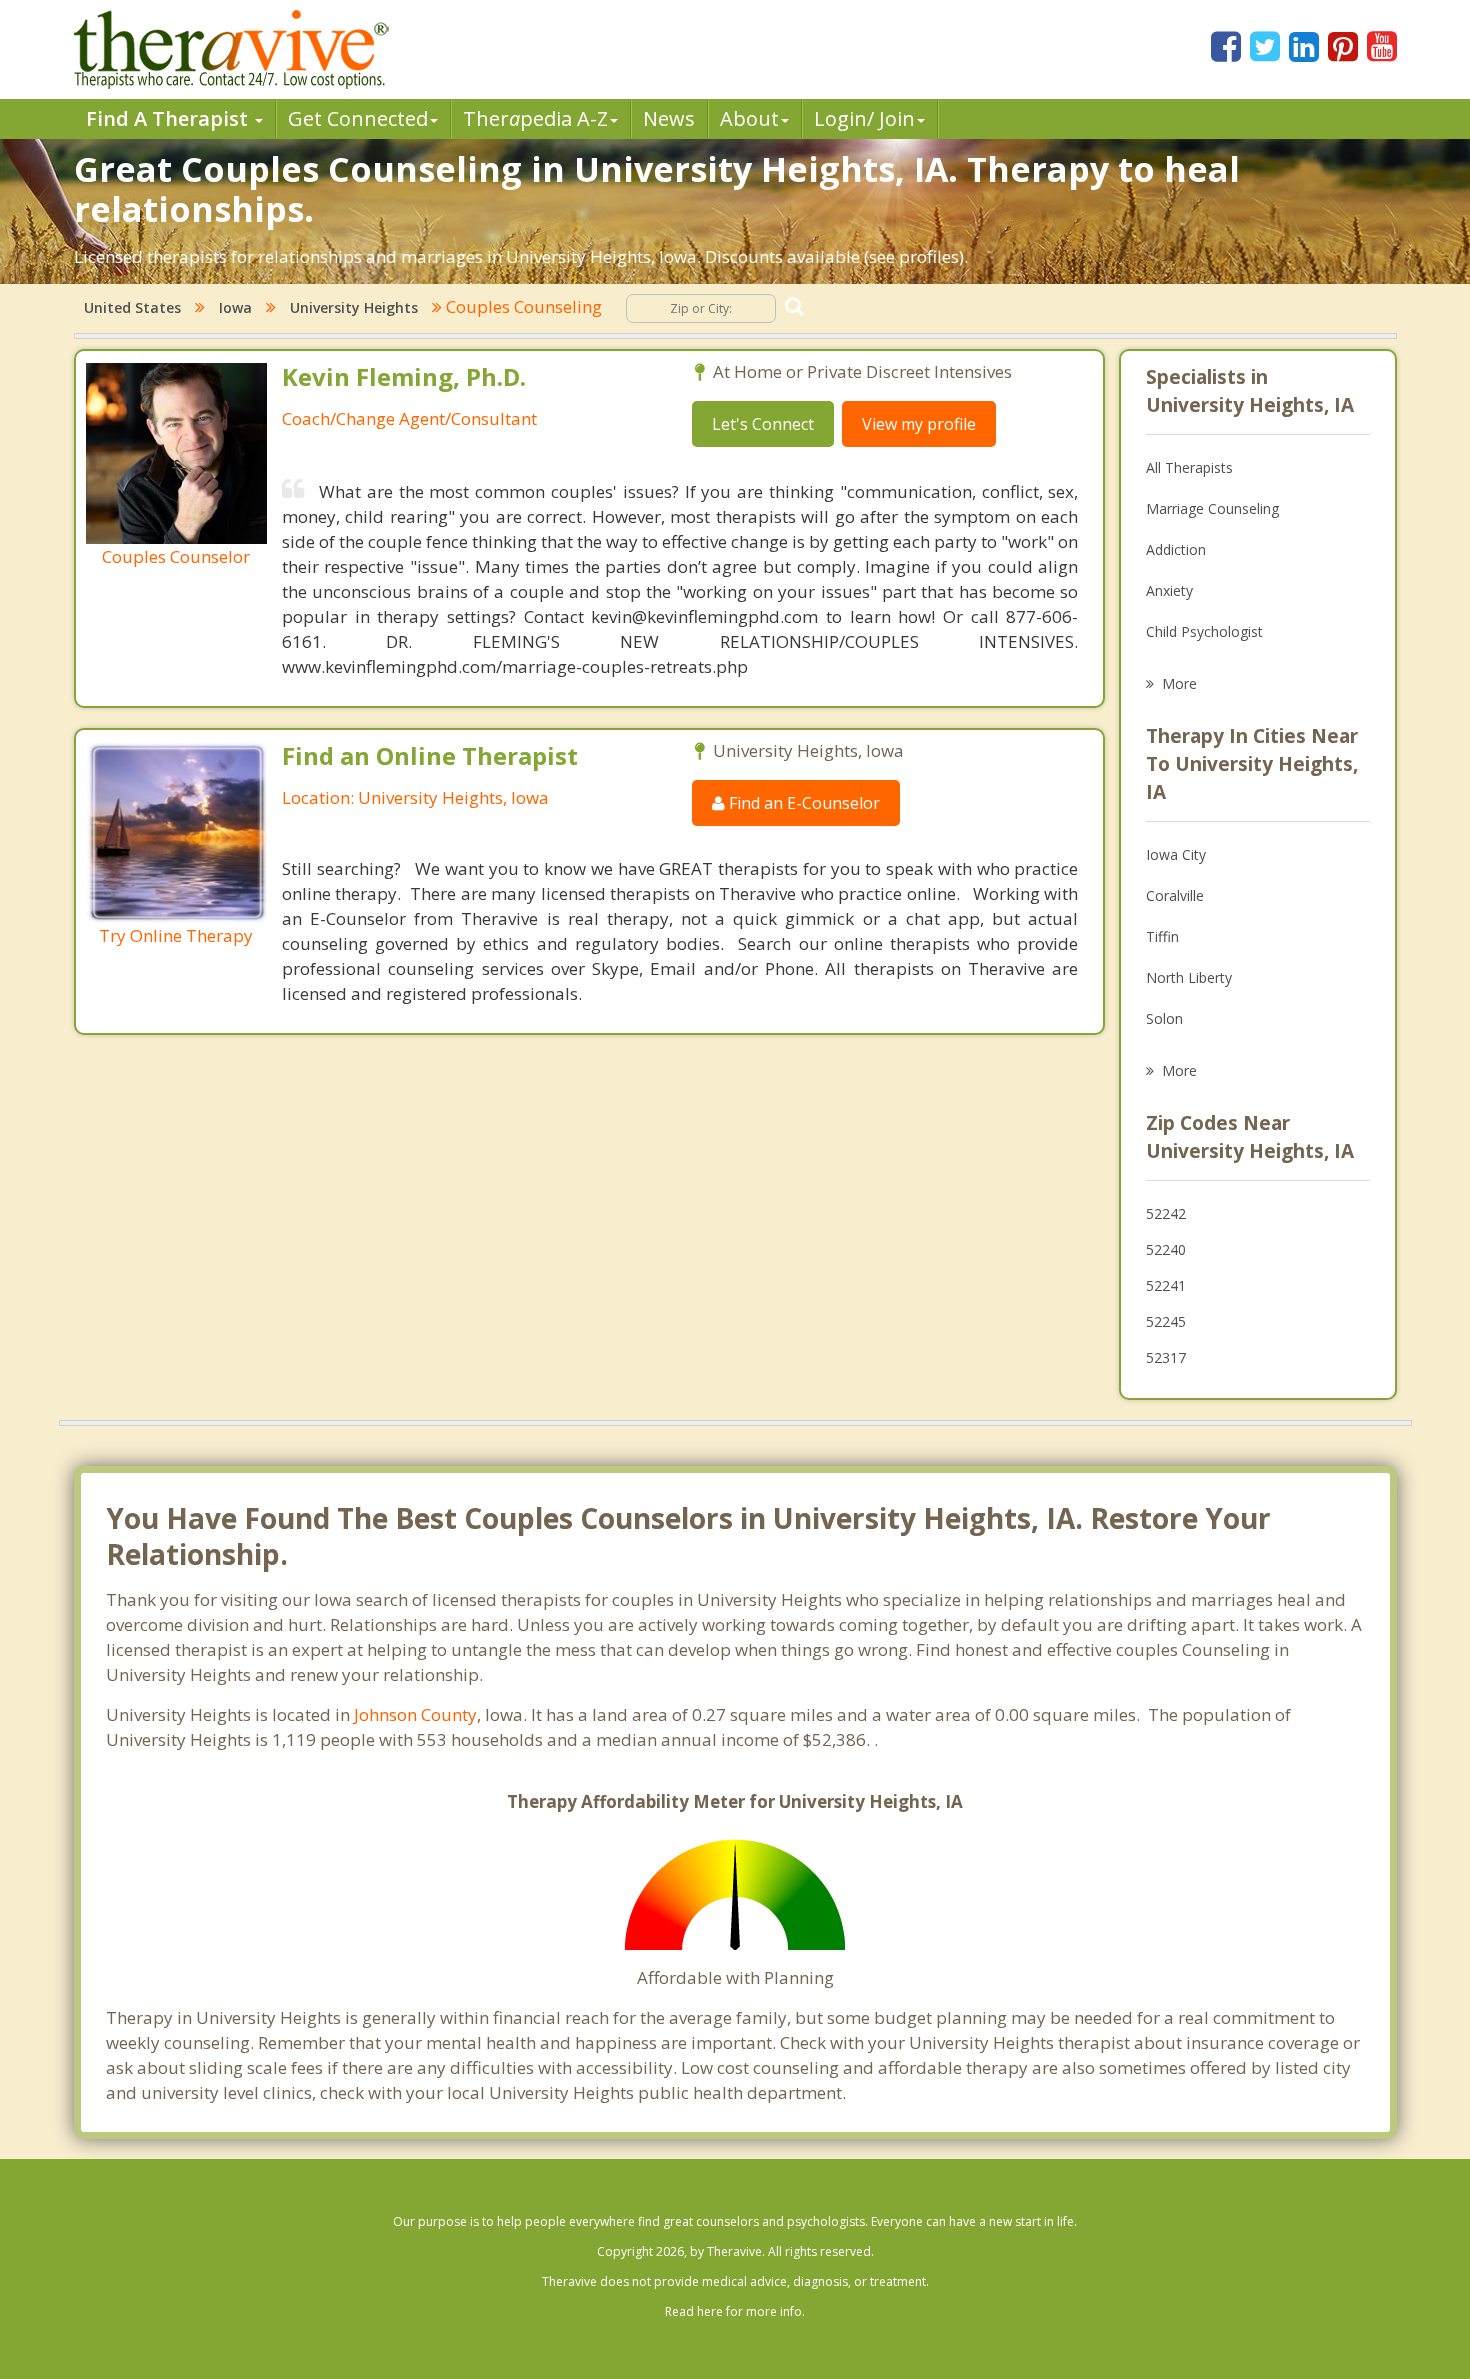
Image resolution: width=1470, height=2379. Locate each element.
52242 (1166, 1213)
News (669, 118)
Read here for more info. (735, 2311)
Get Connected (358, 118)
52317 (1166, 1357)
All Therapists (1189, 467)
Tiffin (1162, 936)
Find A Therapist (169, 118)
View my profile (919, 424)
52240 (1166, 1249)
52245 (1166, 1321)
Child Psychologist (1204, 631)
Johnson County (415, 1714)
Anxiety (1169, 590)
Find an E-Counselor (802, 803)
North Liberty (1189, 977)
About (749, 118)
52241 (1166, 1285)
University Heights (354, 307)
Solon (1164, 1018)
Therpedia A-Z (535, 118)
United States (132, 307)
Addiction (1176, 549)
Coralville (1175, 895)
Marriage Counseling (1212, 508)
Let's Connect (763, 424)
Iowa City (1176, 854)
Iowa (235, 307)
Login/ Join (864, 118)
